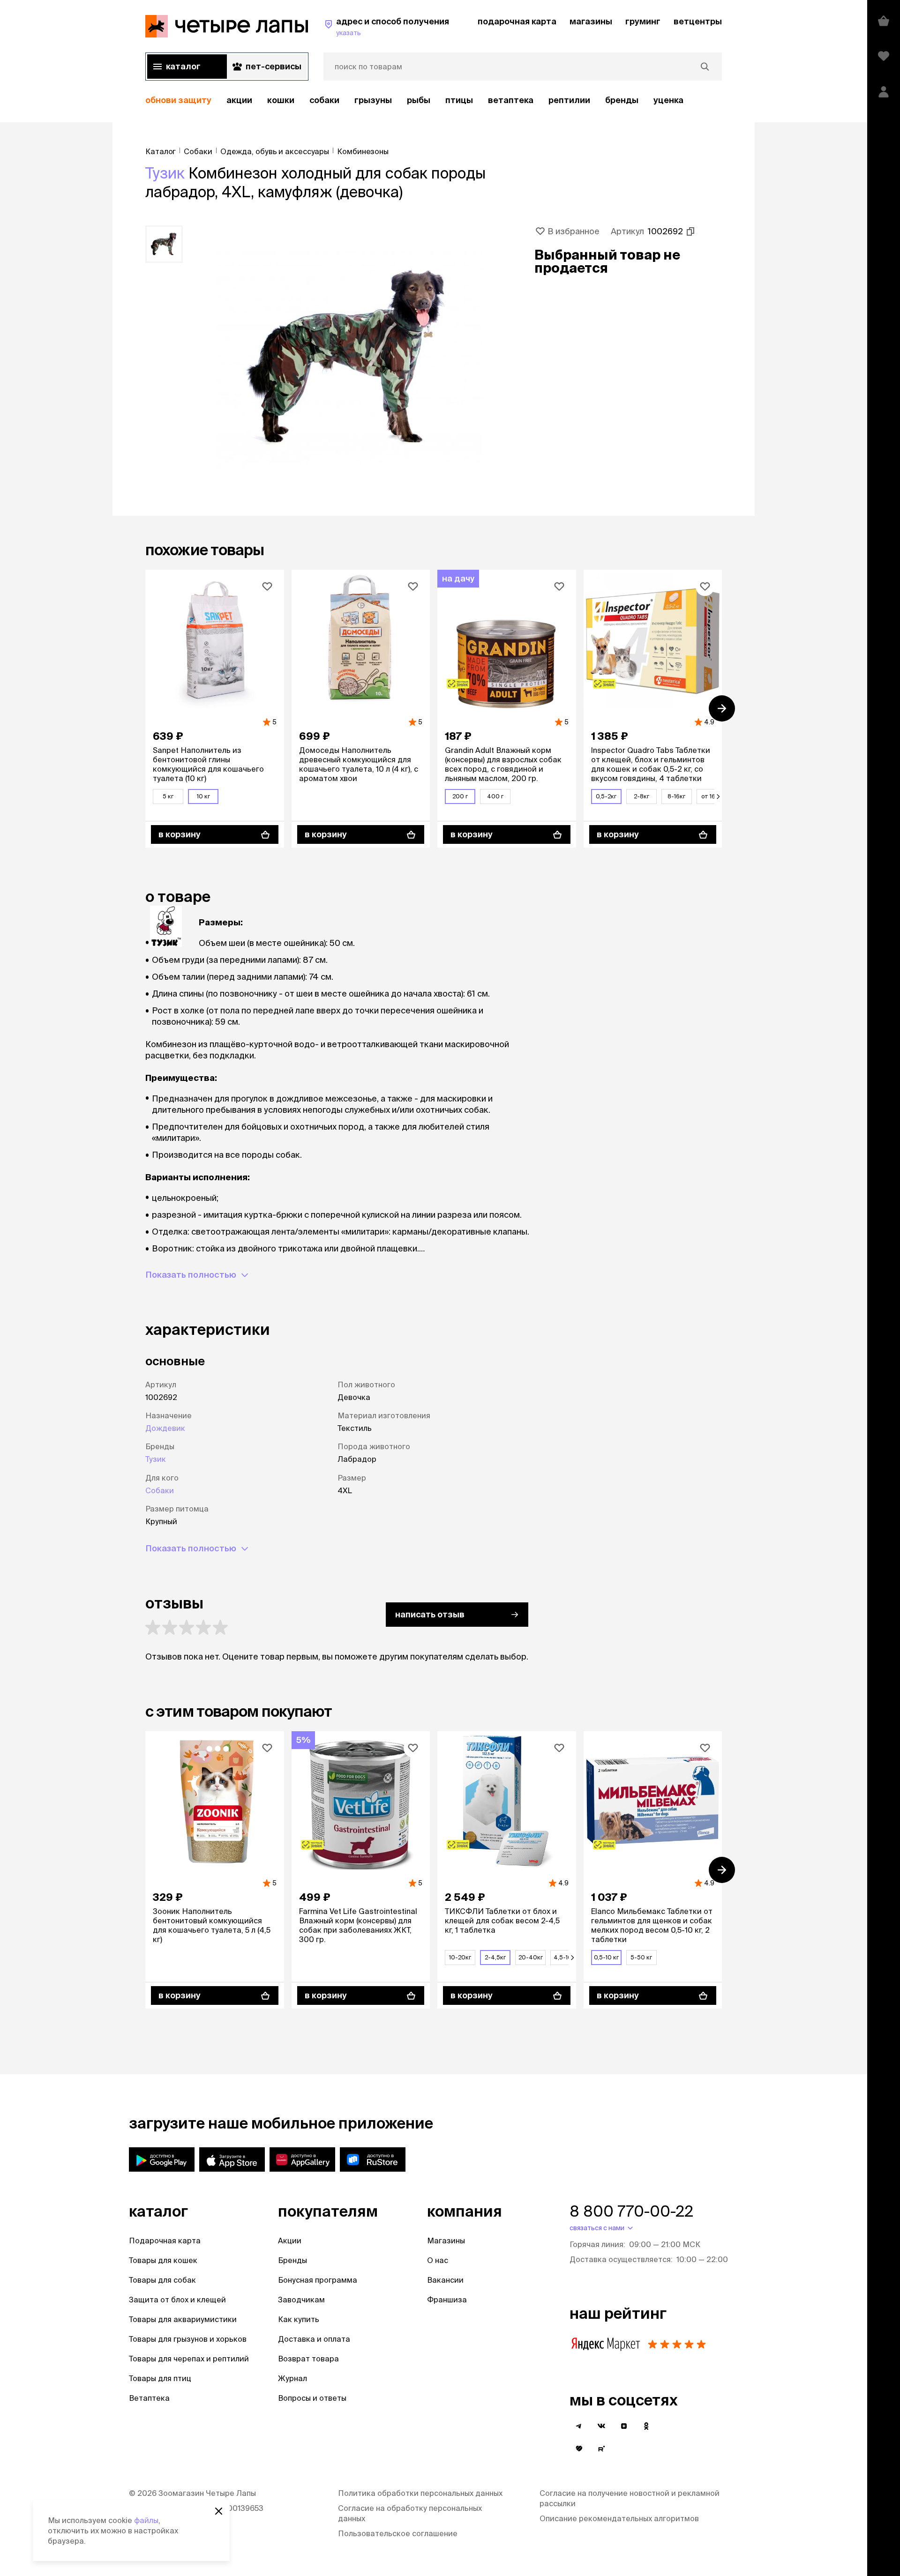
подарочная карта (517, 21)
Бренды (292, 2260)
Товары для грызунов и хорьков (188, 2339)
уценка (668, 100)
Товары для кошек (163, 2260)
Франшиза (447, 2300)
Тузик (165, 173)
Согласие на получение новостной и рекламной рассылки (630, 2498)
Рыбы (419, 100)
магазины (591, 21)
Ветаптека (511, 100)
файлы (146, 2520)
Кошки (281, 100)
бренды (622, 100)
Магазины (446, 2241)
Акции (290, 2241)
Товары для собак (162, 2280)
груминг (643, 21)
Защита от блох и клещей (177, 2300)
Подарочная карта (165, 2241)
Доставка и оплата (314, 2339)
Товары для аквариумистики (183, 2319)
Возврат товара (308, 2359)
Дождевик (165, 1428)
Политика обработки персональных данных (420, 2493)
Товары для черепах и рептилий (189, 2359)
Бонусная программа (318, 2280)
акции (239, 100)
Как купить (299, 2319)
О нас (438, 2260)
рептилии (569, 100)
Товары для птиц (160, 2378)
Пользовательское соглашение (398, 2533)
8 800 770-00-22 (631, 2211)
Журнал (292, 2378)
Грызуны (373, 100)
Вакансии (445, 2280)
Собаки (324, 100)
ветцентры (698, 21)
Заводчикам (301, 2300)
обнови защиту (178, 100)
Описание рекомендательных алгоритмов (619, 2518)
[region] (434, 101)
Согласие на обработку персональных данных (410, 2513)
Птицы (459, 100)
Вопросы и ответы (312, 2398)
